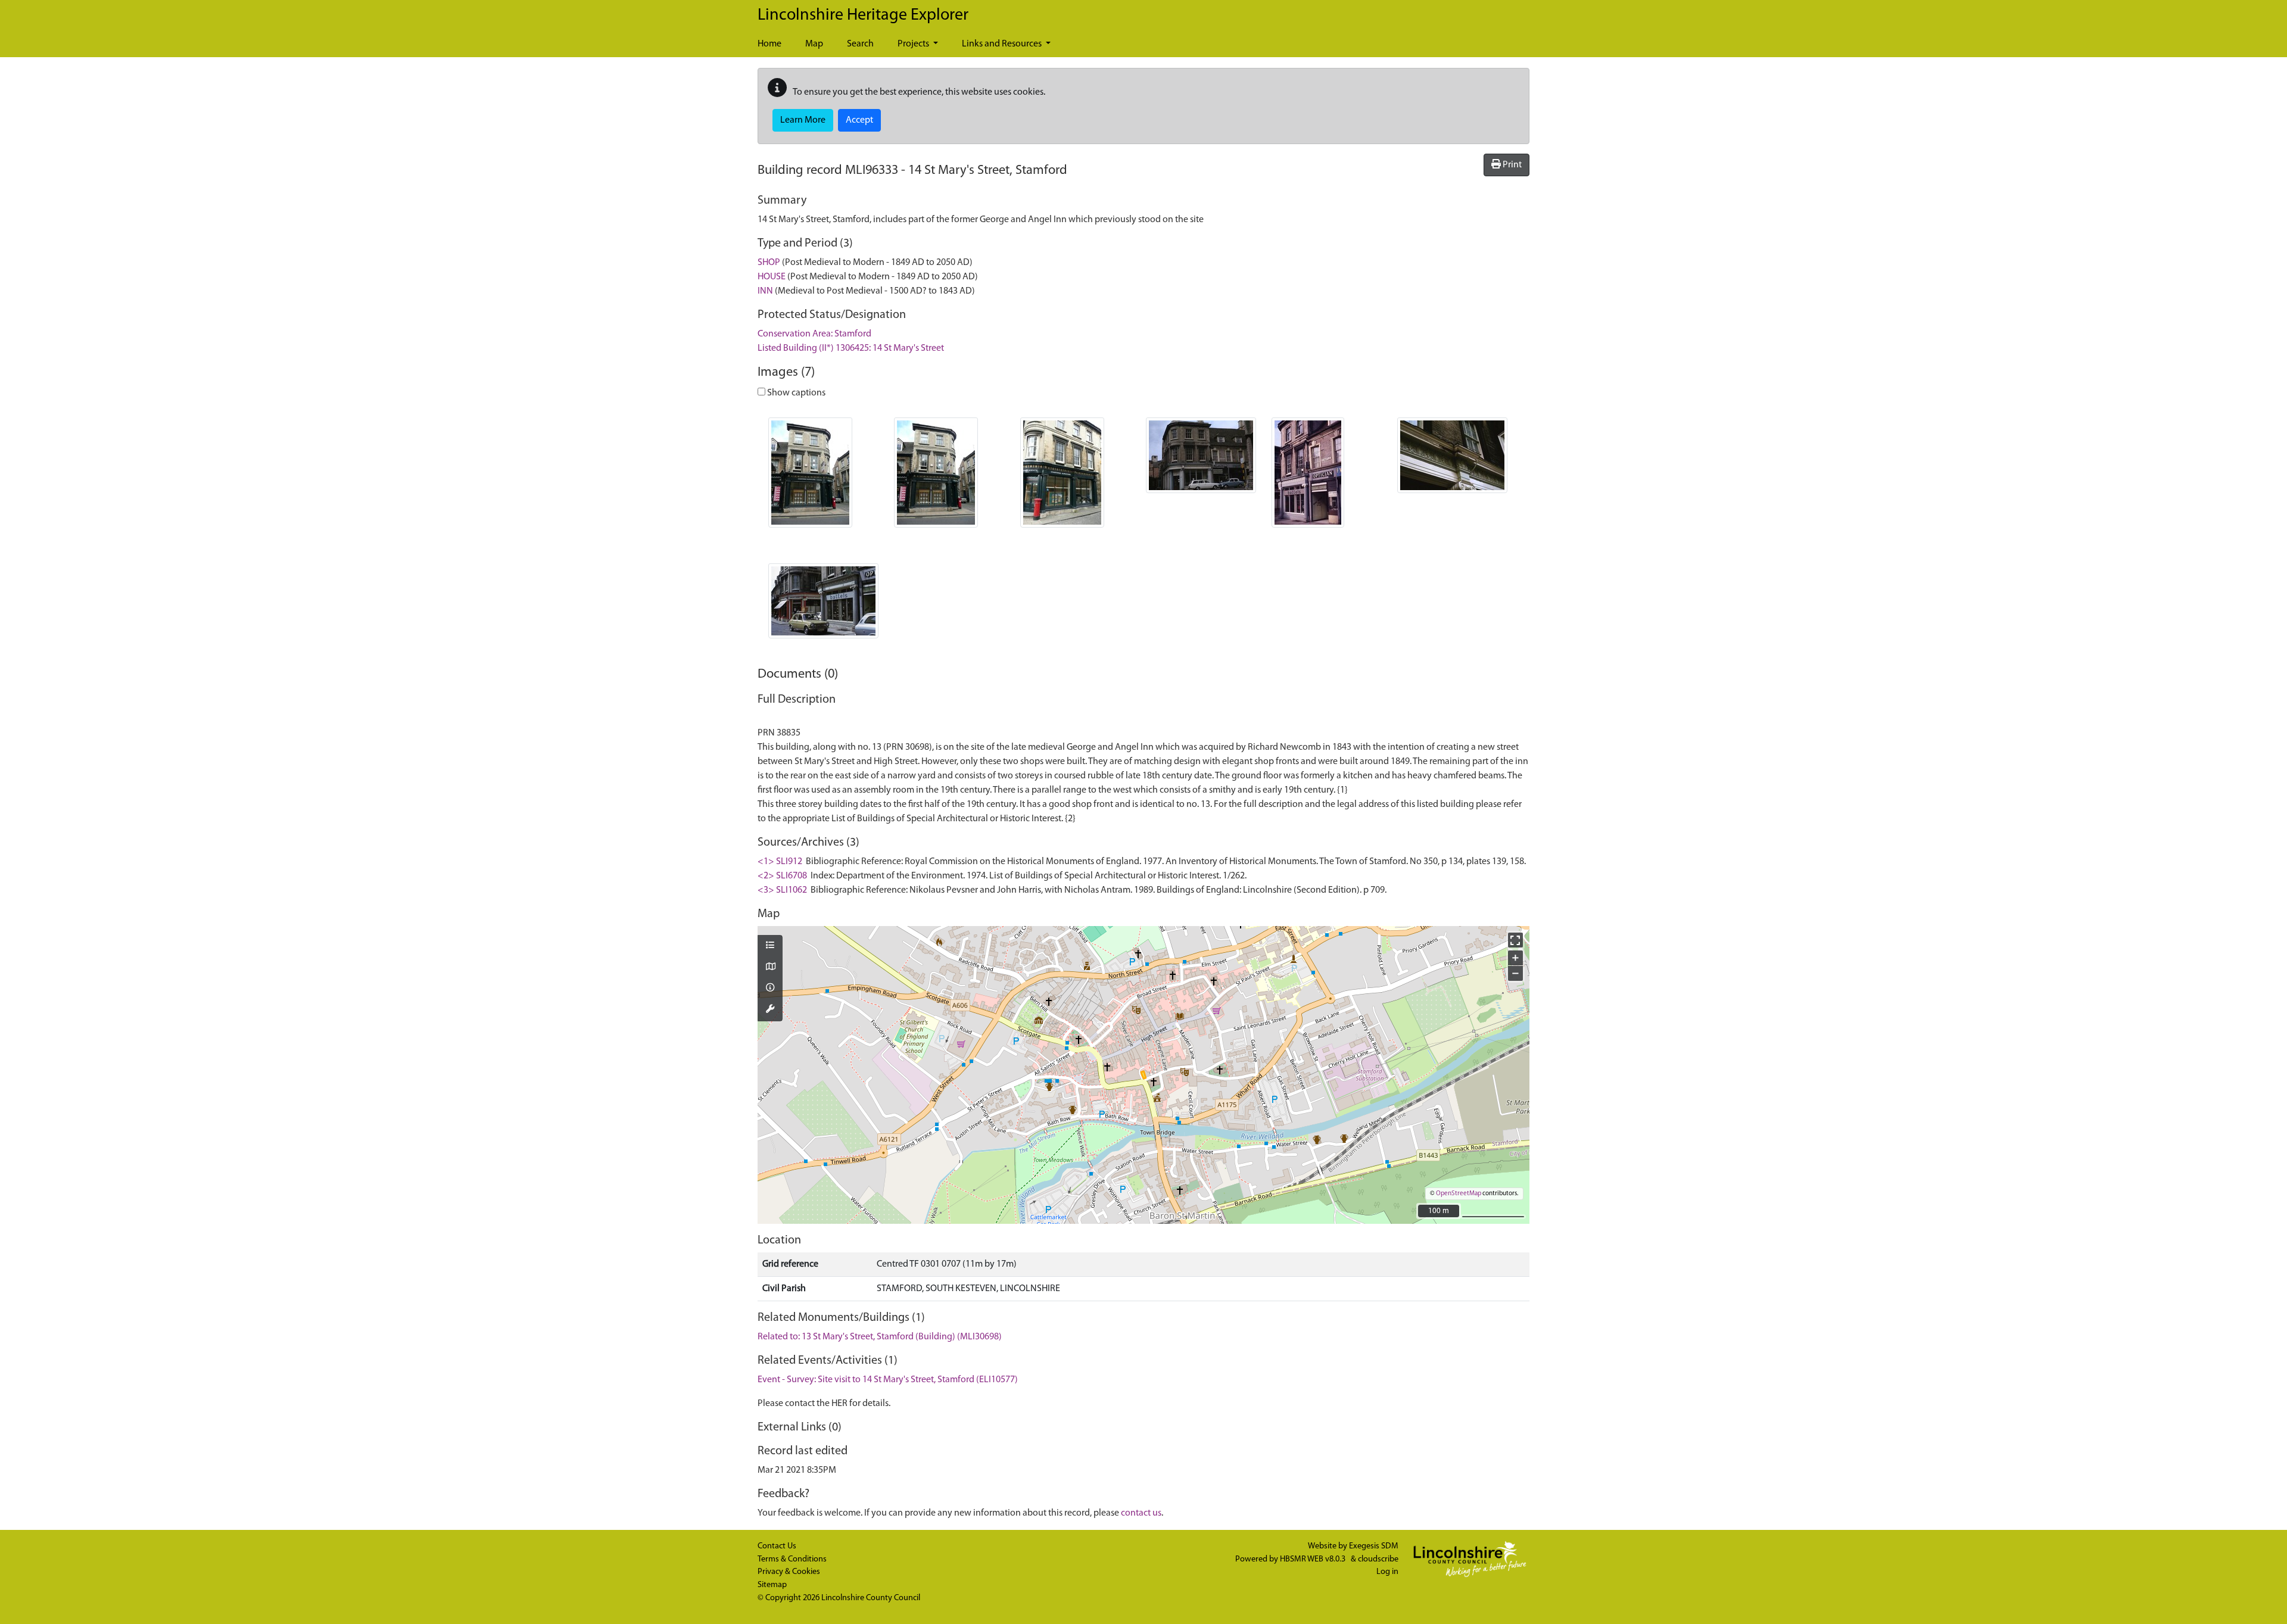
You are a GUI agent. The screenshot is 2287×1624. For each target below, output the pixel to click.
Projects (914, 44)
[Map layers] (770, 946)
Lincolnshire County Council (871, 1598)
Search (860, 44)
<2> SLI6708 (782, 876)
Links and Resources (1003, 44)
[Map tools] (770, 1010)
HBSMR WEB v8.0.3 (1314, 1559)
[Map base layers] (770, 968)
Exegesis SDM (1374, 1546)
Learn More (803, 120)
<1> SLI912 (780, 862)
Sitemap (772, 1585)
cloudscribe (1378, 1559)
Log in (1387, 1572)
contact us (1141, 1513)
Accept (859, 120)
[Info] (770, 989)
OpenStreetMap (1459, 1194)
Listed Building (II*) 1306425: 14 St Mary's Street (851, 348)
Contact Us (777, 1546)
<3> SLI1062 (782, 890)
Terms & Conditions (792, 1559)
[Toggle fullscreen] (1515, 940)
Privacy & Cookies (789, 1572)
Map (814, 44)
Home (769, 44)
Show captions (795, 393)
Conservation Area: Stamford (814, 334)
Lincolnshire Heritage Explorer (863, 15)
